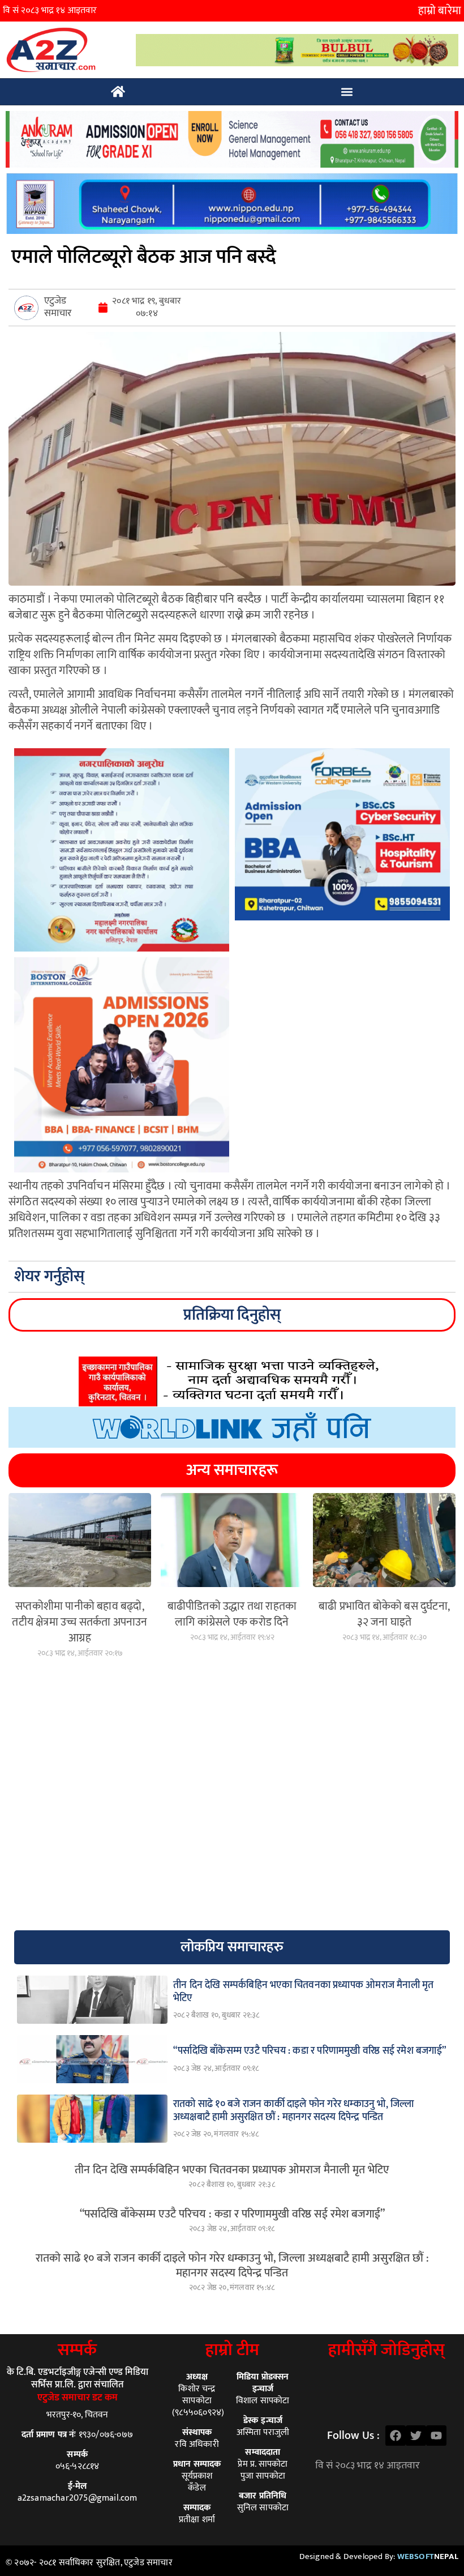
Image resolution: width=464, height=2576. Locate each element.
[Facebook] (396, 2436)
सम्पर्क (77, 2350)
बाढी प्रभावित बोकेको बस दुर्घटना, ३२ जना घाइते (384, 1614)
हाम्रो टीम (232, 2350)
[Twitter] (416, 2436)
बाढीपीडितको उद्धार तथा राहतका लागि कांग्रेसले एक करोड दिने (232, 1614)
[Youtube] (436, 2436)
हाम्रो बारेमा (440, 11)
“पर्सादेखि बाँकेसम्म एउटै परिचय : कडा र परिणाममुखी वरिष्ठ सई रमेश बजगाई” (232, 2214)
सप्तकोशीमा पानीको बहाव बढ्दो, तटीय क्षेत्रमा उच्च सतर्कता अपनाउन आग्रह (80, 1622)
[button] (347, 92)
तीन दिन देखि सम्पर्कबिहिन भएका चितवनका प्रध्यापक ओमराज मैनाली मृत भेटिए (232, 2170)
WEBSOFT (428, 2556)
